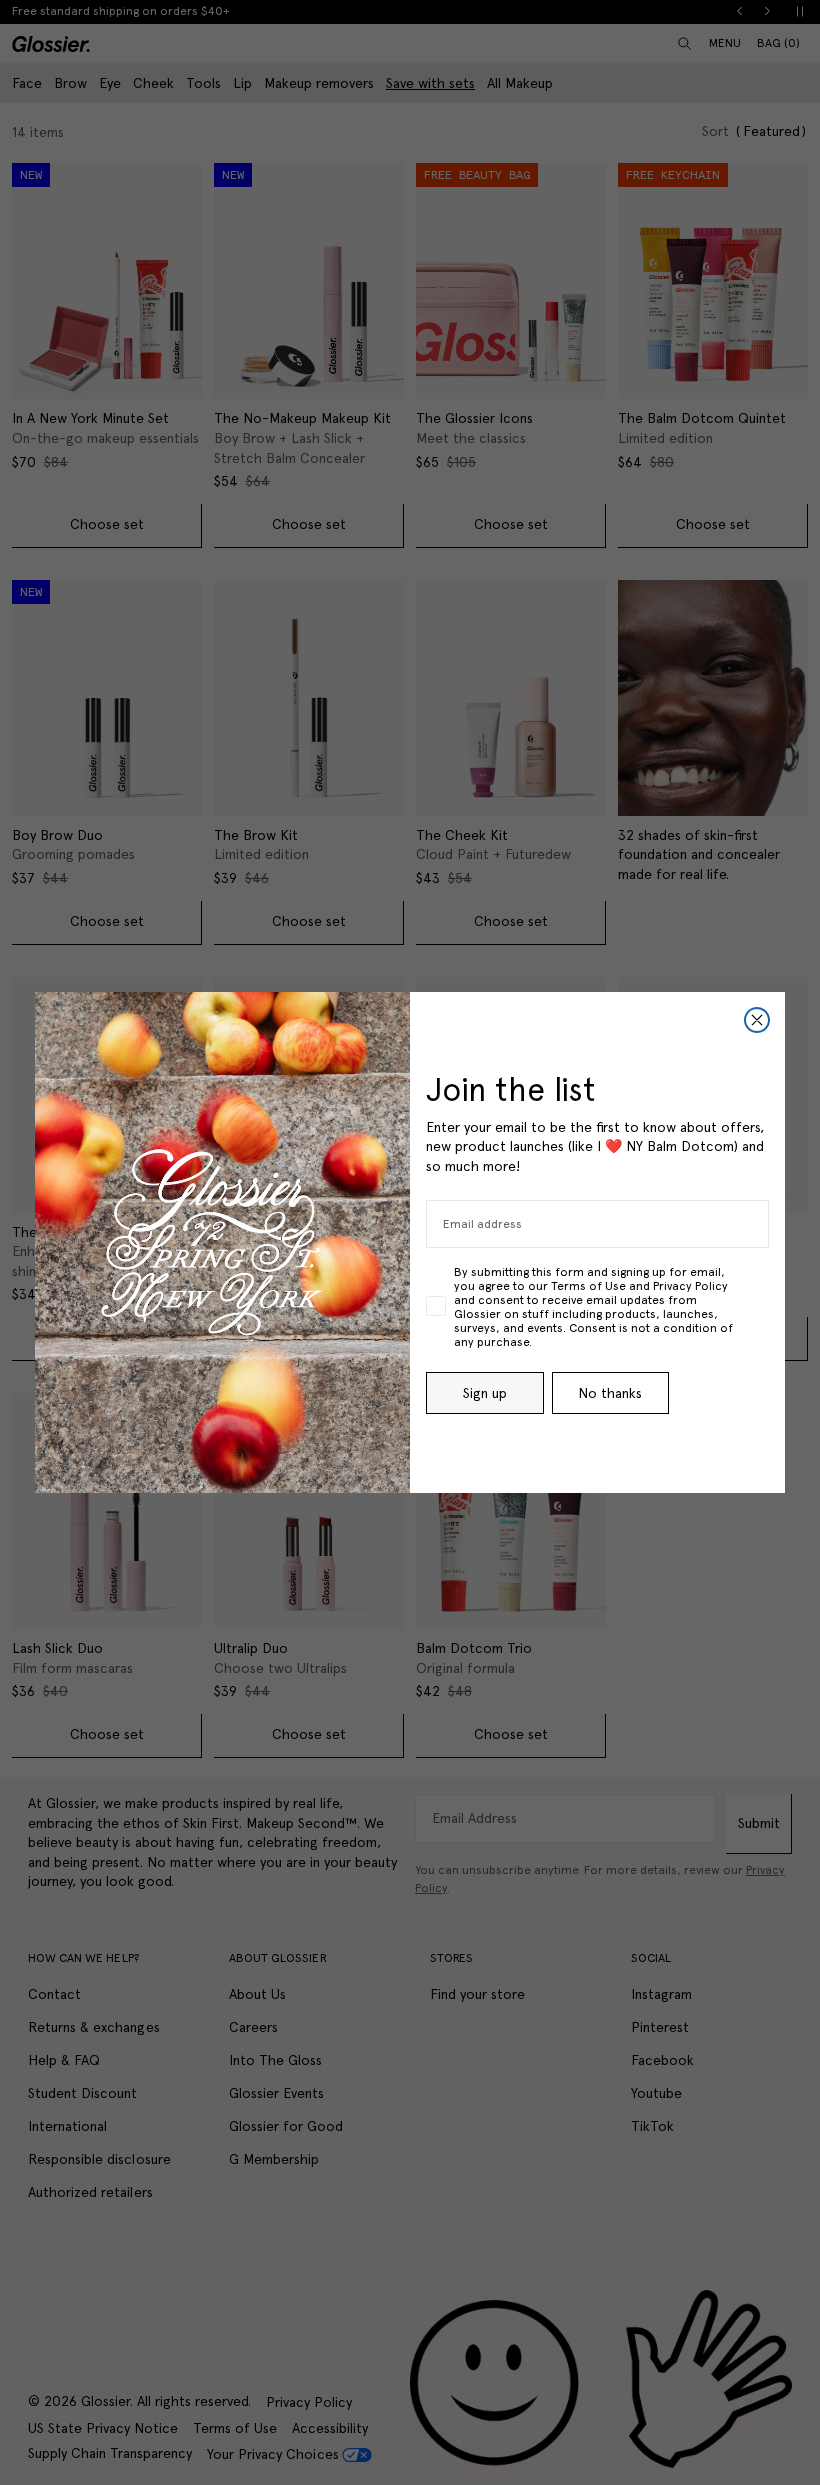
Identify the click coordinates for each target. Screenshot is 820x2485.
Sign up (485, 1393)
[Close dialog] (757, 1020)
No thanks (610, 1393)
